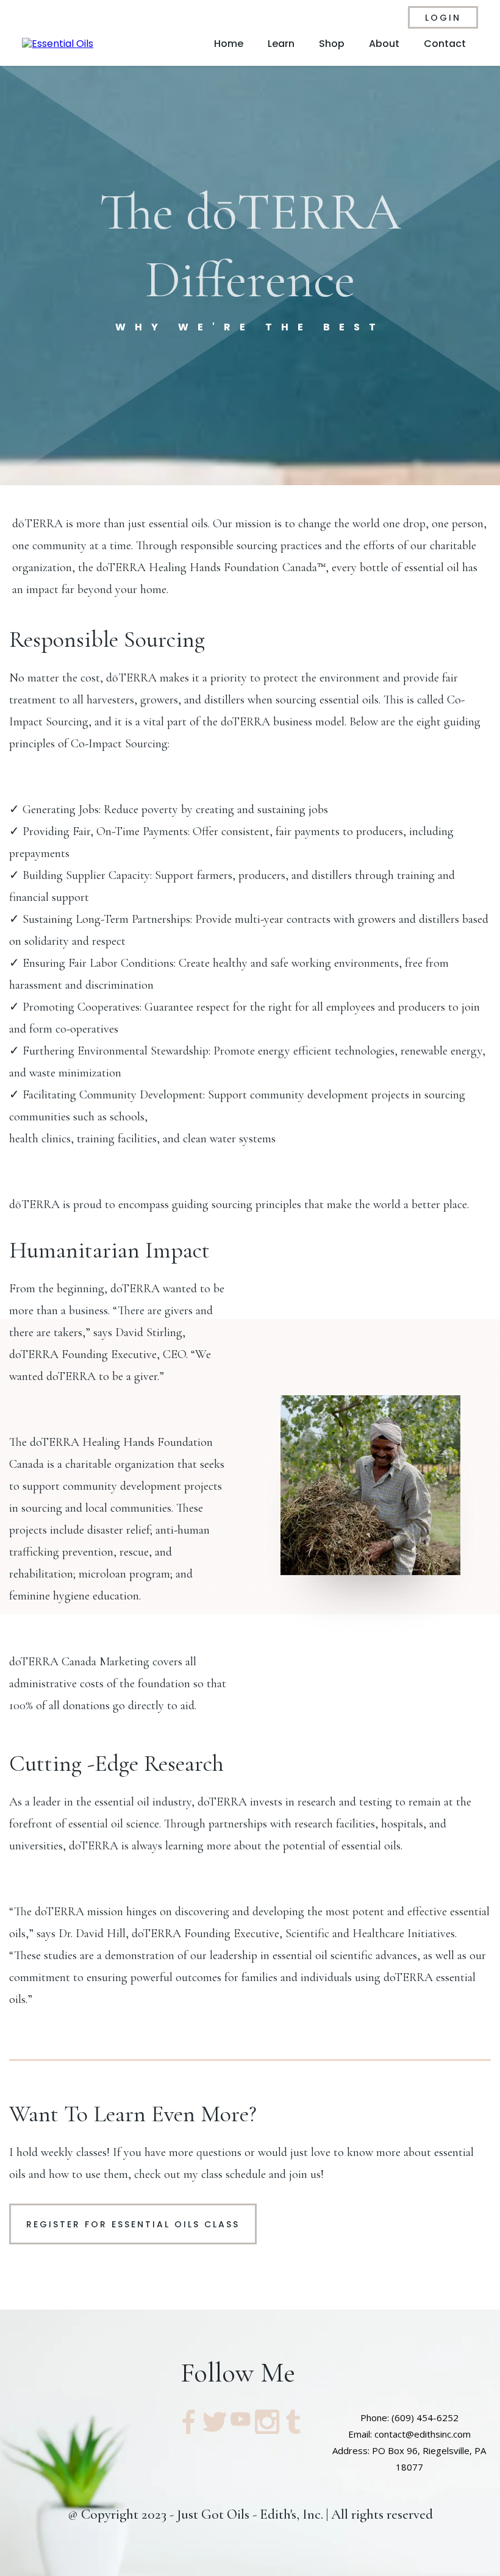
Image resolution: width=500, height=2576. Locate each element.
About (384, 44)
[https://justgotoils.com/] (58, 44)
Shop (332, 44)
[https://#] (188, 2422)
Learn (281, 44)
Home (229, 44)
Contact (445, 44)
